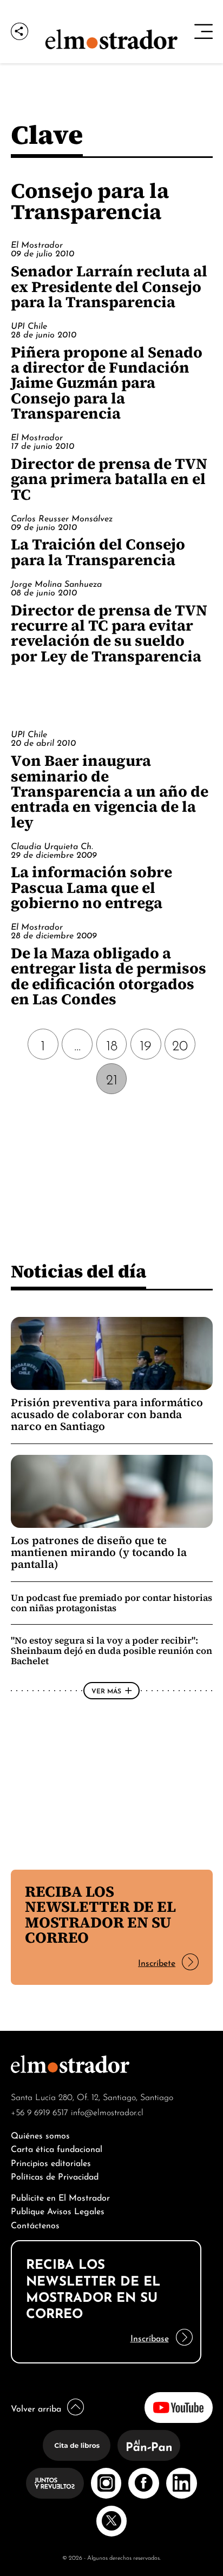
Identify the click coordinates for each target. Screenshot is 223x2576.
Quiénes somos (40, 2134)
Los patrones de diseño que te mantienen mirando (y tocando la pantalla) (99, 1552)
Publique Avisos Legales (58, 2210)
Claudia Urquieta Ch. (52, 845)
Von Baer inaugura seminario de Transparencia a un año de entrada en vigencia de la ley (110, 791)
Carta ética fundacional (57, 2148)
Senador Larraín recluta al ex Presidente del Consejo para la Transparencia (109, 286)
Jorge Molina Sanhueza (56, 583)
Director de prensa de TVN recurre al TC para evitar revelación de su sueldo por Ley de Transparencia (109, 633)
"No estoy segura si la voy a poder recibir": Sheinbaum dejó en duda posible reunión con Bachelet (111, 1651)
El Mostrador (37, 244)
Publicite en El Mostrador (60, 2197)
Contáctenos (35, 2224)
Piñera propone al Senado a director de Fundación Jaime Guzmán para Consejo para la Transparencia (107, 383)
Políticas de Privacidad (55, 2176)
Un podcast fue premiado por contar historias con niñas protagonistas (111, 1603)
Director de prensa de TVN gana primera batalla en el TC (109, 479)
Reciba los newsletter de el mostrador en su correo (100, 1914)
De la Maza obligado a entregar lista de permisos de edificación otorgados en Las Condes (109, 976)
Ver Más (106, 1690)
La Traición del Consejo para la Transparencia (98, 552)
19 (146, 1044)
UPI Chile (29, 325)
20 (180, 1044)
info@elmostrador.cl (107, 2111)
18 (112, 1044)
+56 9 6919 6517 (40, 2111)
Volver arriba (36, 2408)
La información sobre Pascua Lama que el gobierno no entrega (91, 887)
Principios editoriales (51, 2162)
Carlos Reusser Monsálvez (62, 518)
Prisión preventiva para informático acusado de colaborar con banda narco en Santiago (107, 1415)
